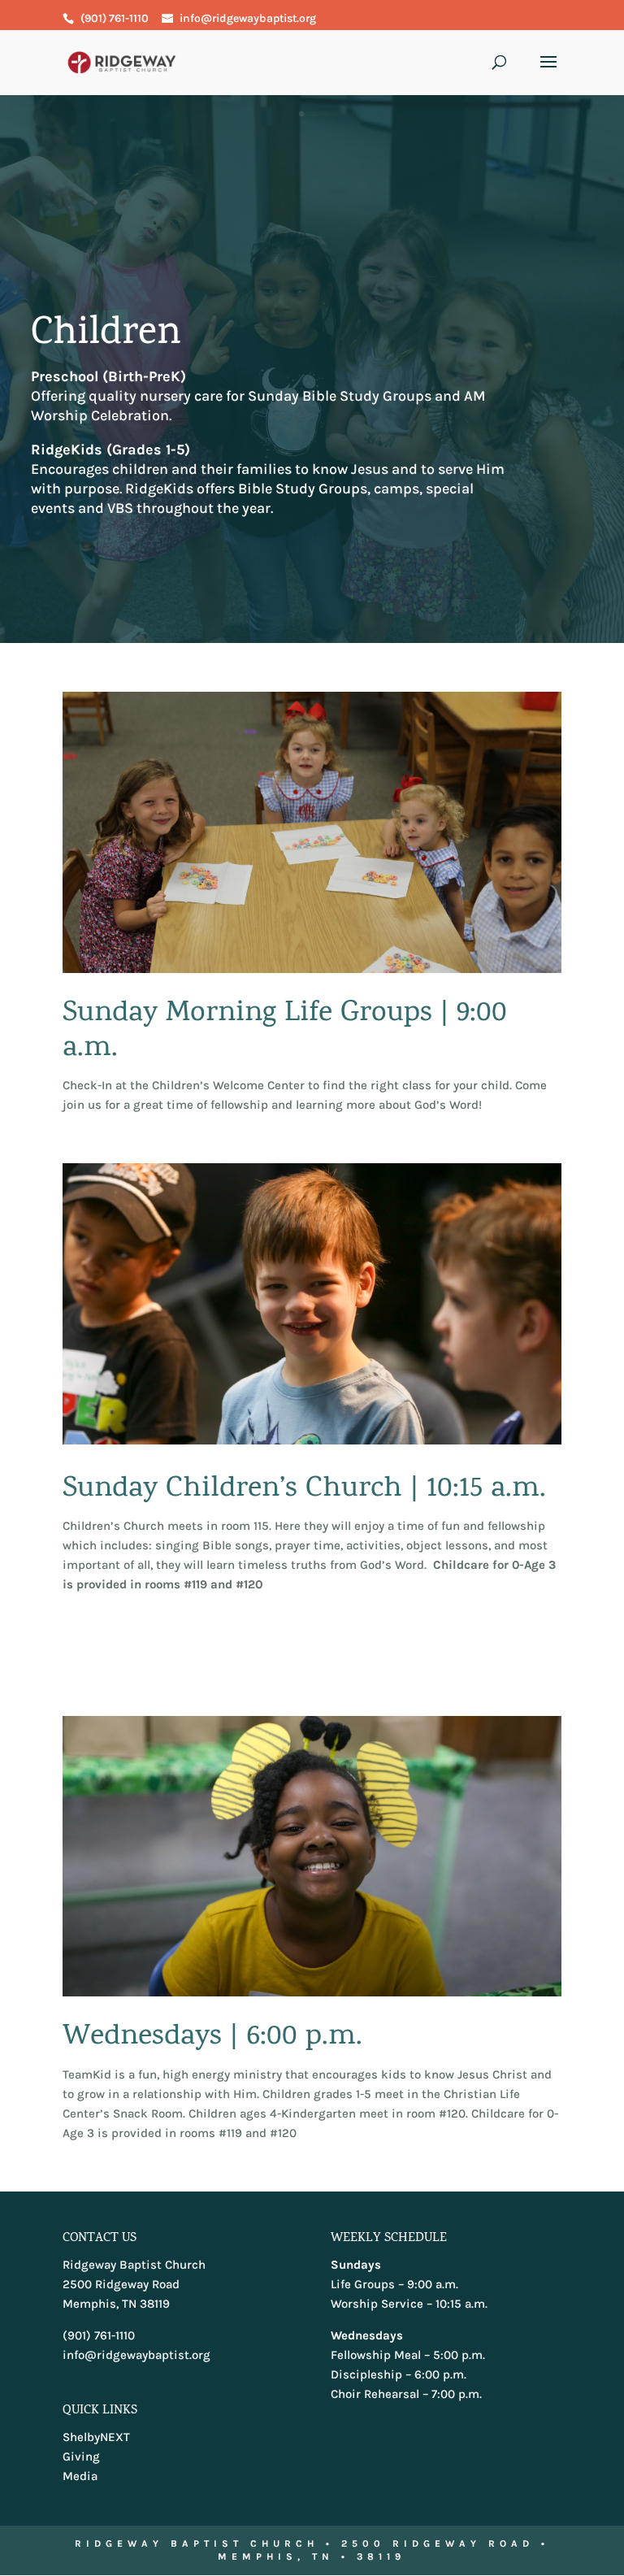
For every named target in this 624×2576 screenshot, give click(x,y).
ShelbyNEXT (96, 2437)
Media (80, 2476)
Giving (81, 2457)
